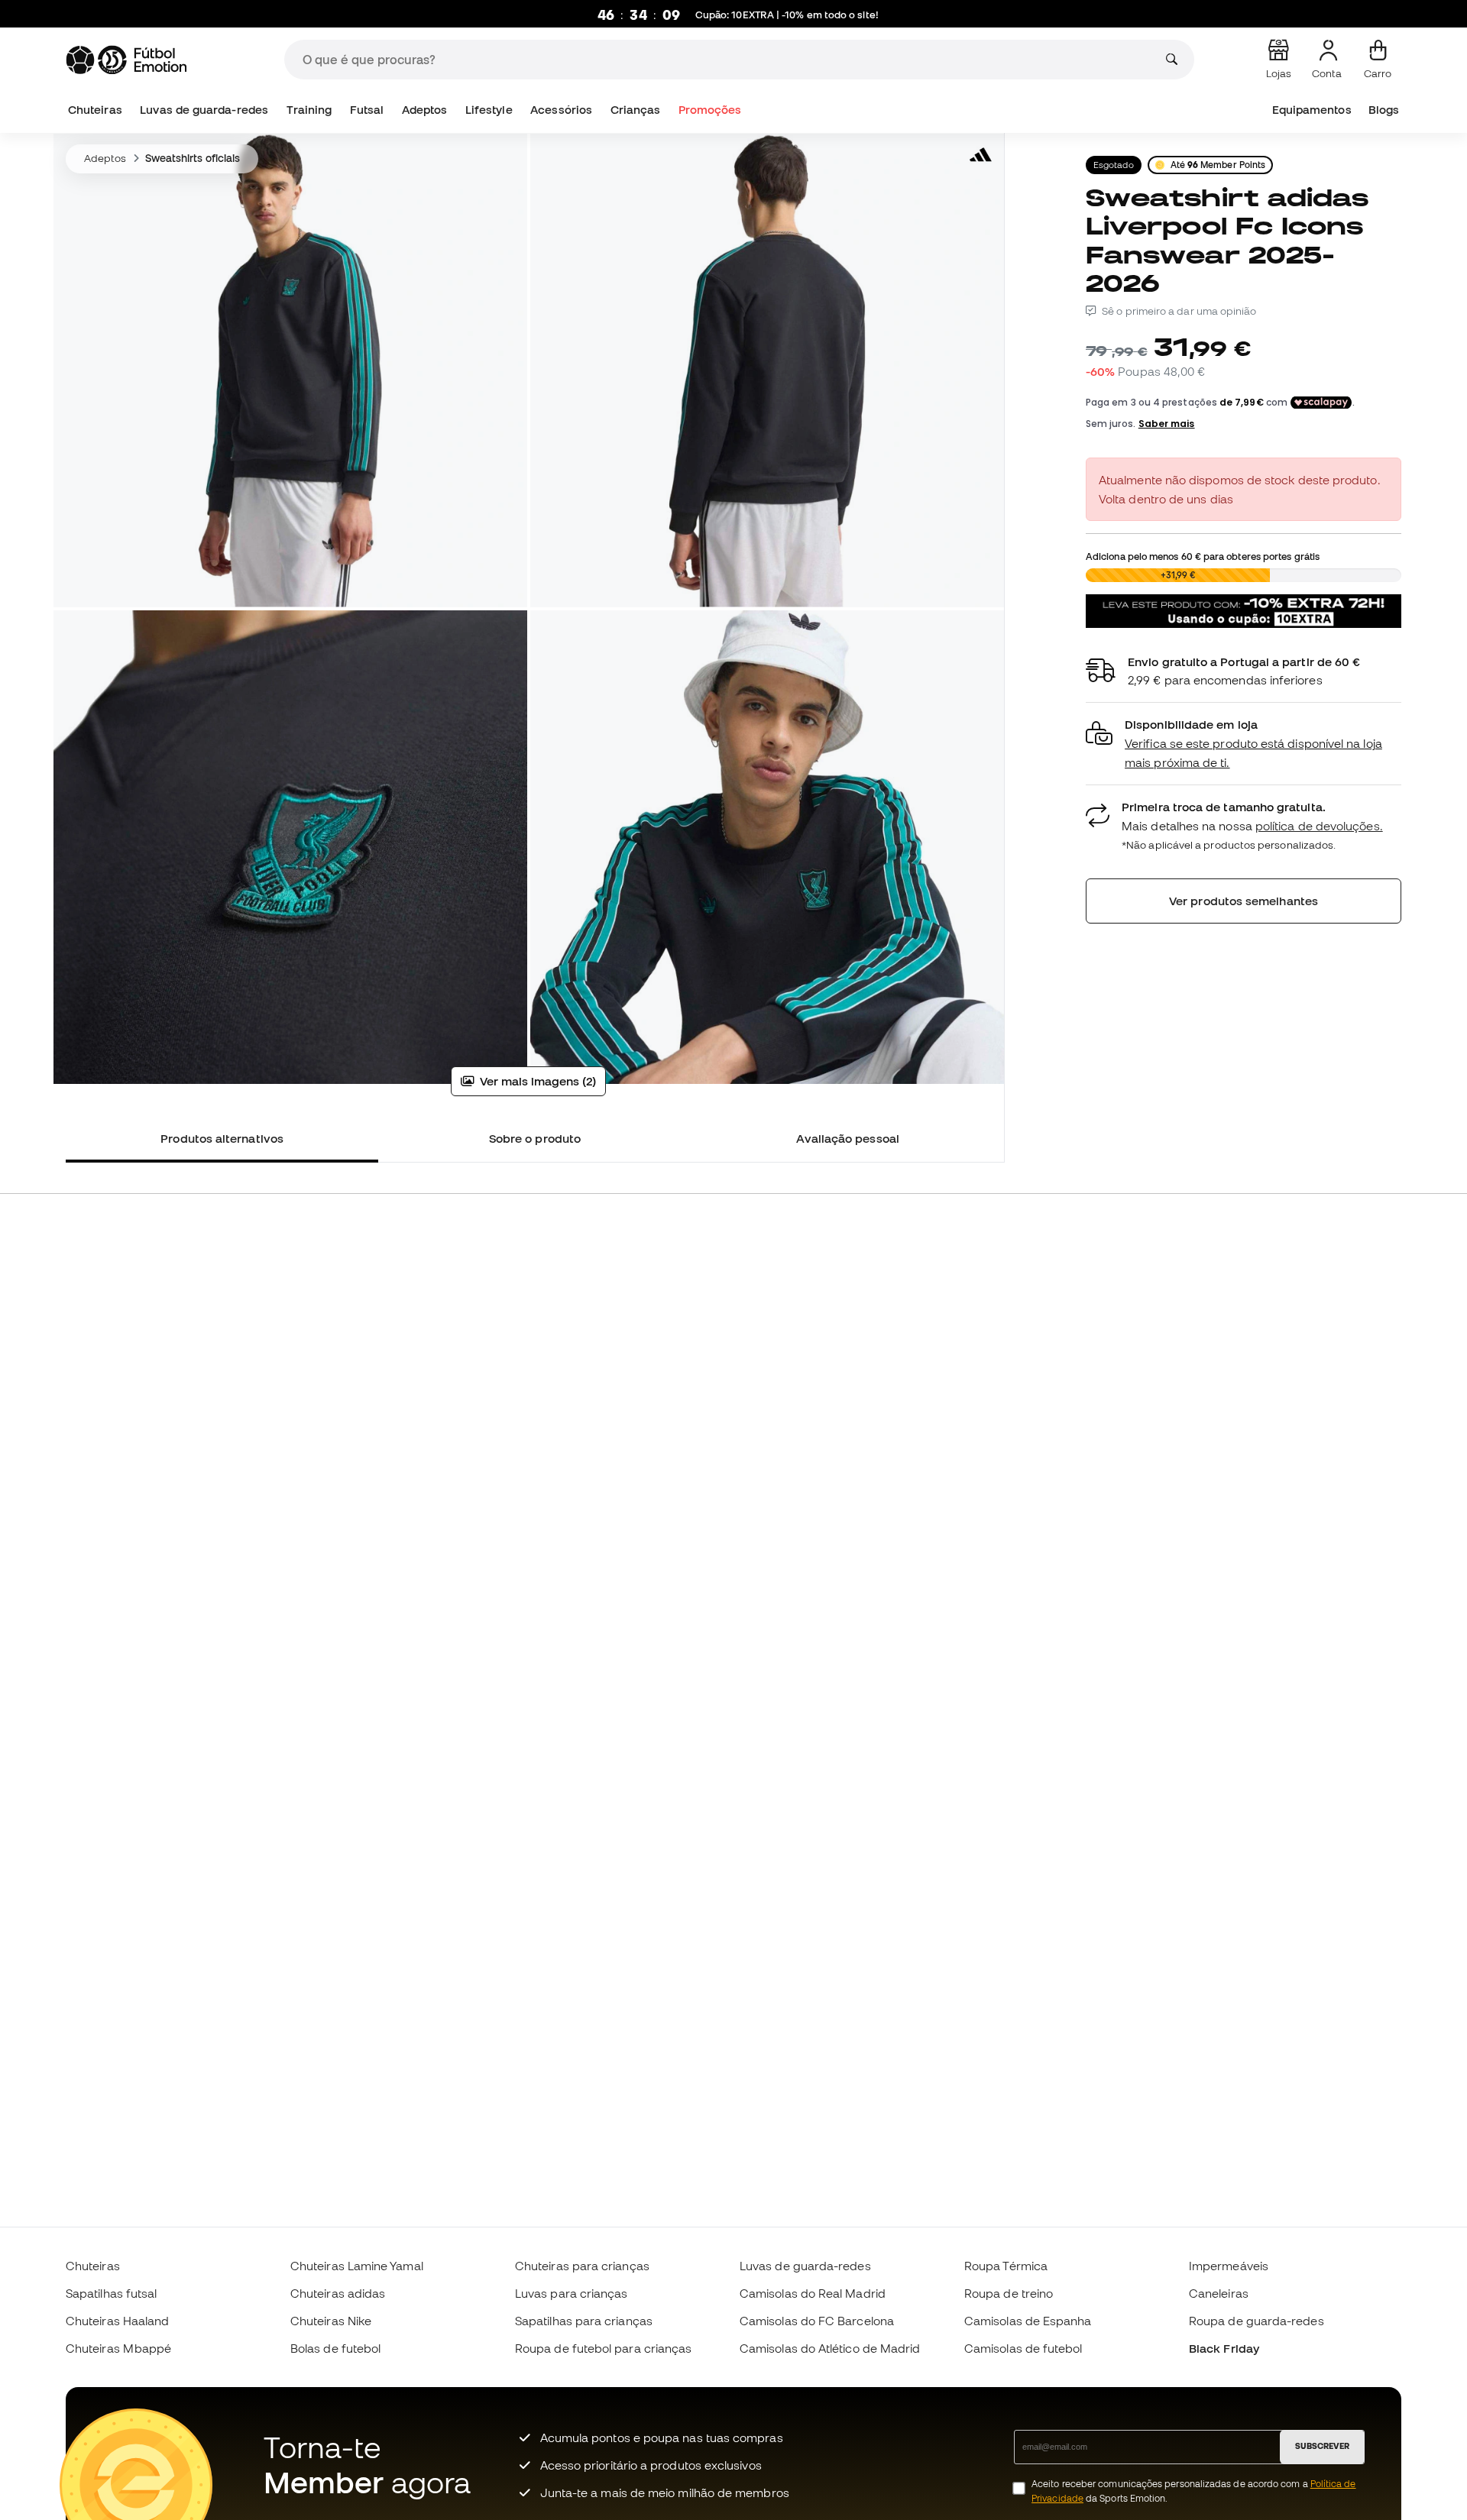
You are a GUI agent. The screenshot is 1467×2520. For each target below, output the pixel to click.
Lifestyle (489, 110)
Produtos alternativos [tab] (222, 1138)
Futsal (367, 110)
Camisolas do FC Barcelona (817, 2321)
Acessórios (561, 110)
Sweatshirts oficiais (193, 158)
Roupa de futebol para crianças (603, 2348)
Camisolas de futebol (1023, 2348)
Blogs (1384, 110)
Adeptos (425, 110)
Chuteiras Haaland (117, 2321)
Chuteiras (95, 110)
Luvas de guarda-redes (204, 110)
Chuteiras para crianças (582, 2266)
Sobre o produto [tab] (535, 1138)
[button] (1244, 744)
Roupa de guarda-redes (1257, 2321)
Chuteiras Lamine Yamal (357, 2266)
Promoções (710, 110)
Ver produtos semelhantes (1244, 901)
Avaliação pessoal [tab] (848, 1138)
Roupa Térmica (1006, 2266)
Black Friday (1224, 2348)
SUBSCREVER (1322, 2446)
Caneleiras (1219, 2293)
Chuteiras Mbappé (118, 2348)
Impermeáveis (1229, 2266)
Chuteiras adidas (338, 2293)
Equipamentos (1312, 110)
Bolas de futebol (335, 2348)
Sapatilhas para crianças (584, 2321)
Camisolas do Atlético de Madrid (830, 2348)
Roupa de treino (1009, 2293)
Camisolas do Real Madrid (813, 2293)
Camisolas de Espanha (1028, 2321)
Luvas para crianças (571, 2293)
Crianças (636, 110)
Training (309, 110)
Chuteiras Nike (331, 2321)
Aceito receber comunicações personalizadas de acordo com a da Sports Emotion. (1193, 2491)
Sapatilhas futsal (111, 2293)
